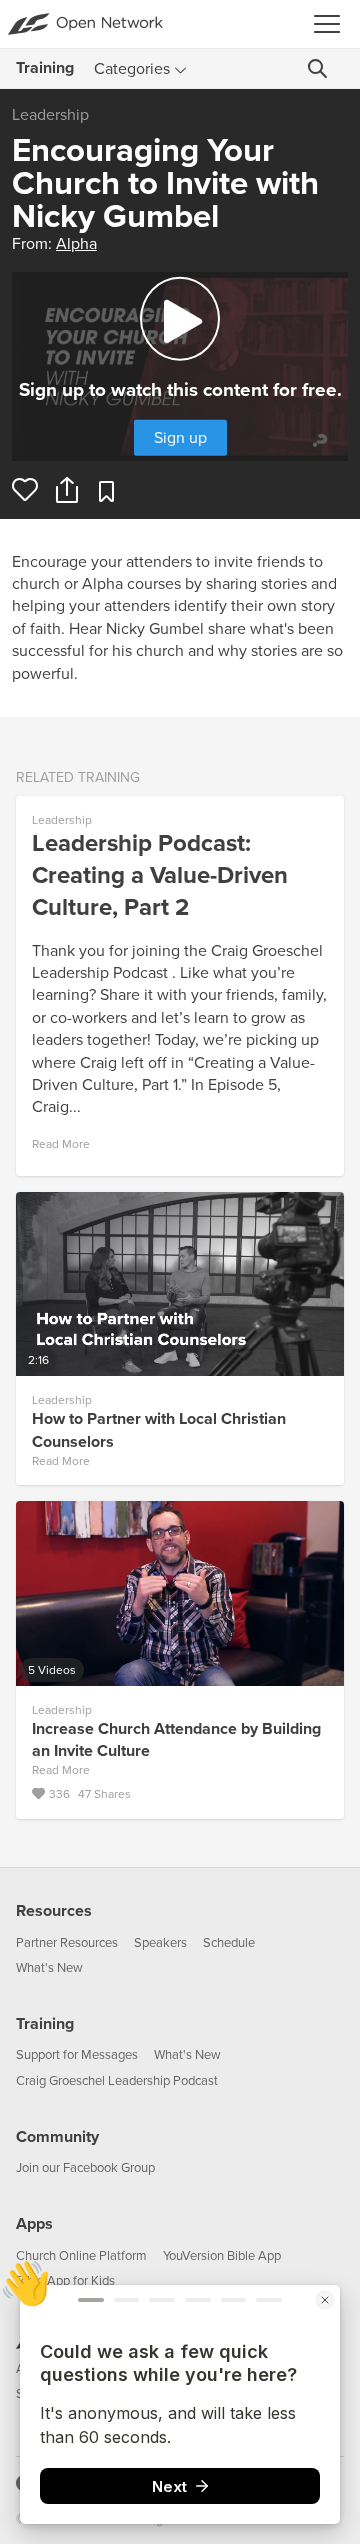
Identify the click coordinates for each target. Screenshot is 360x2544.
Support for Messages (77, 2055)
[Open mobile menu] (333, 24)
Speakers (160, 1943)
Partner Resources (67, 1943)
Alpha (76, 244)
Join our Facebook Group (85, 2168)
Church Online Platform (81, 2256)
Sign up (180, 437)
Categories (132, 69)
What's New (49, 1968)
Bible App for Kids (65, 2281)
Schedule (229, 1943)
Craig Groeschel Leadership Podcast (117, 2081)
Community (57, 2137)
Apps (34, 2224)
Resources (54, 1911)
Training (45, 2024)
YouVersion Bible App (222, 2256)
